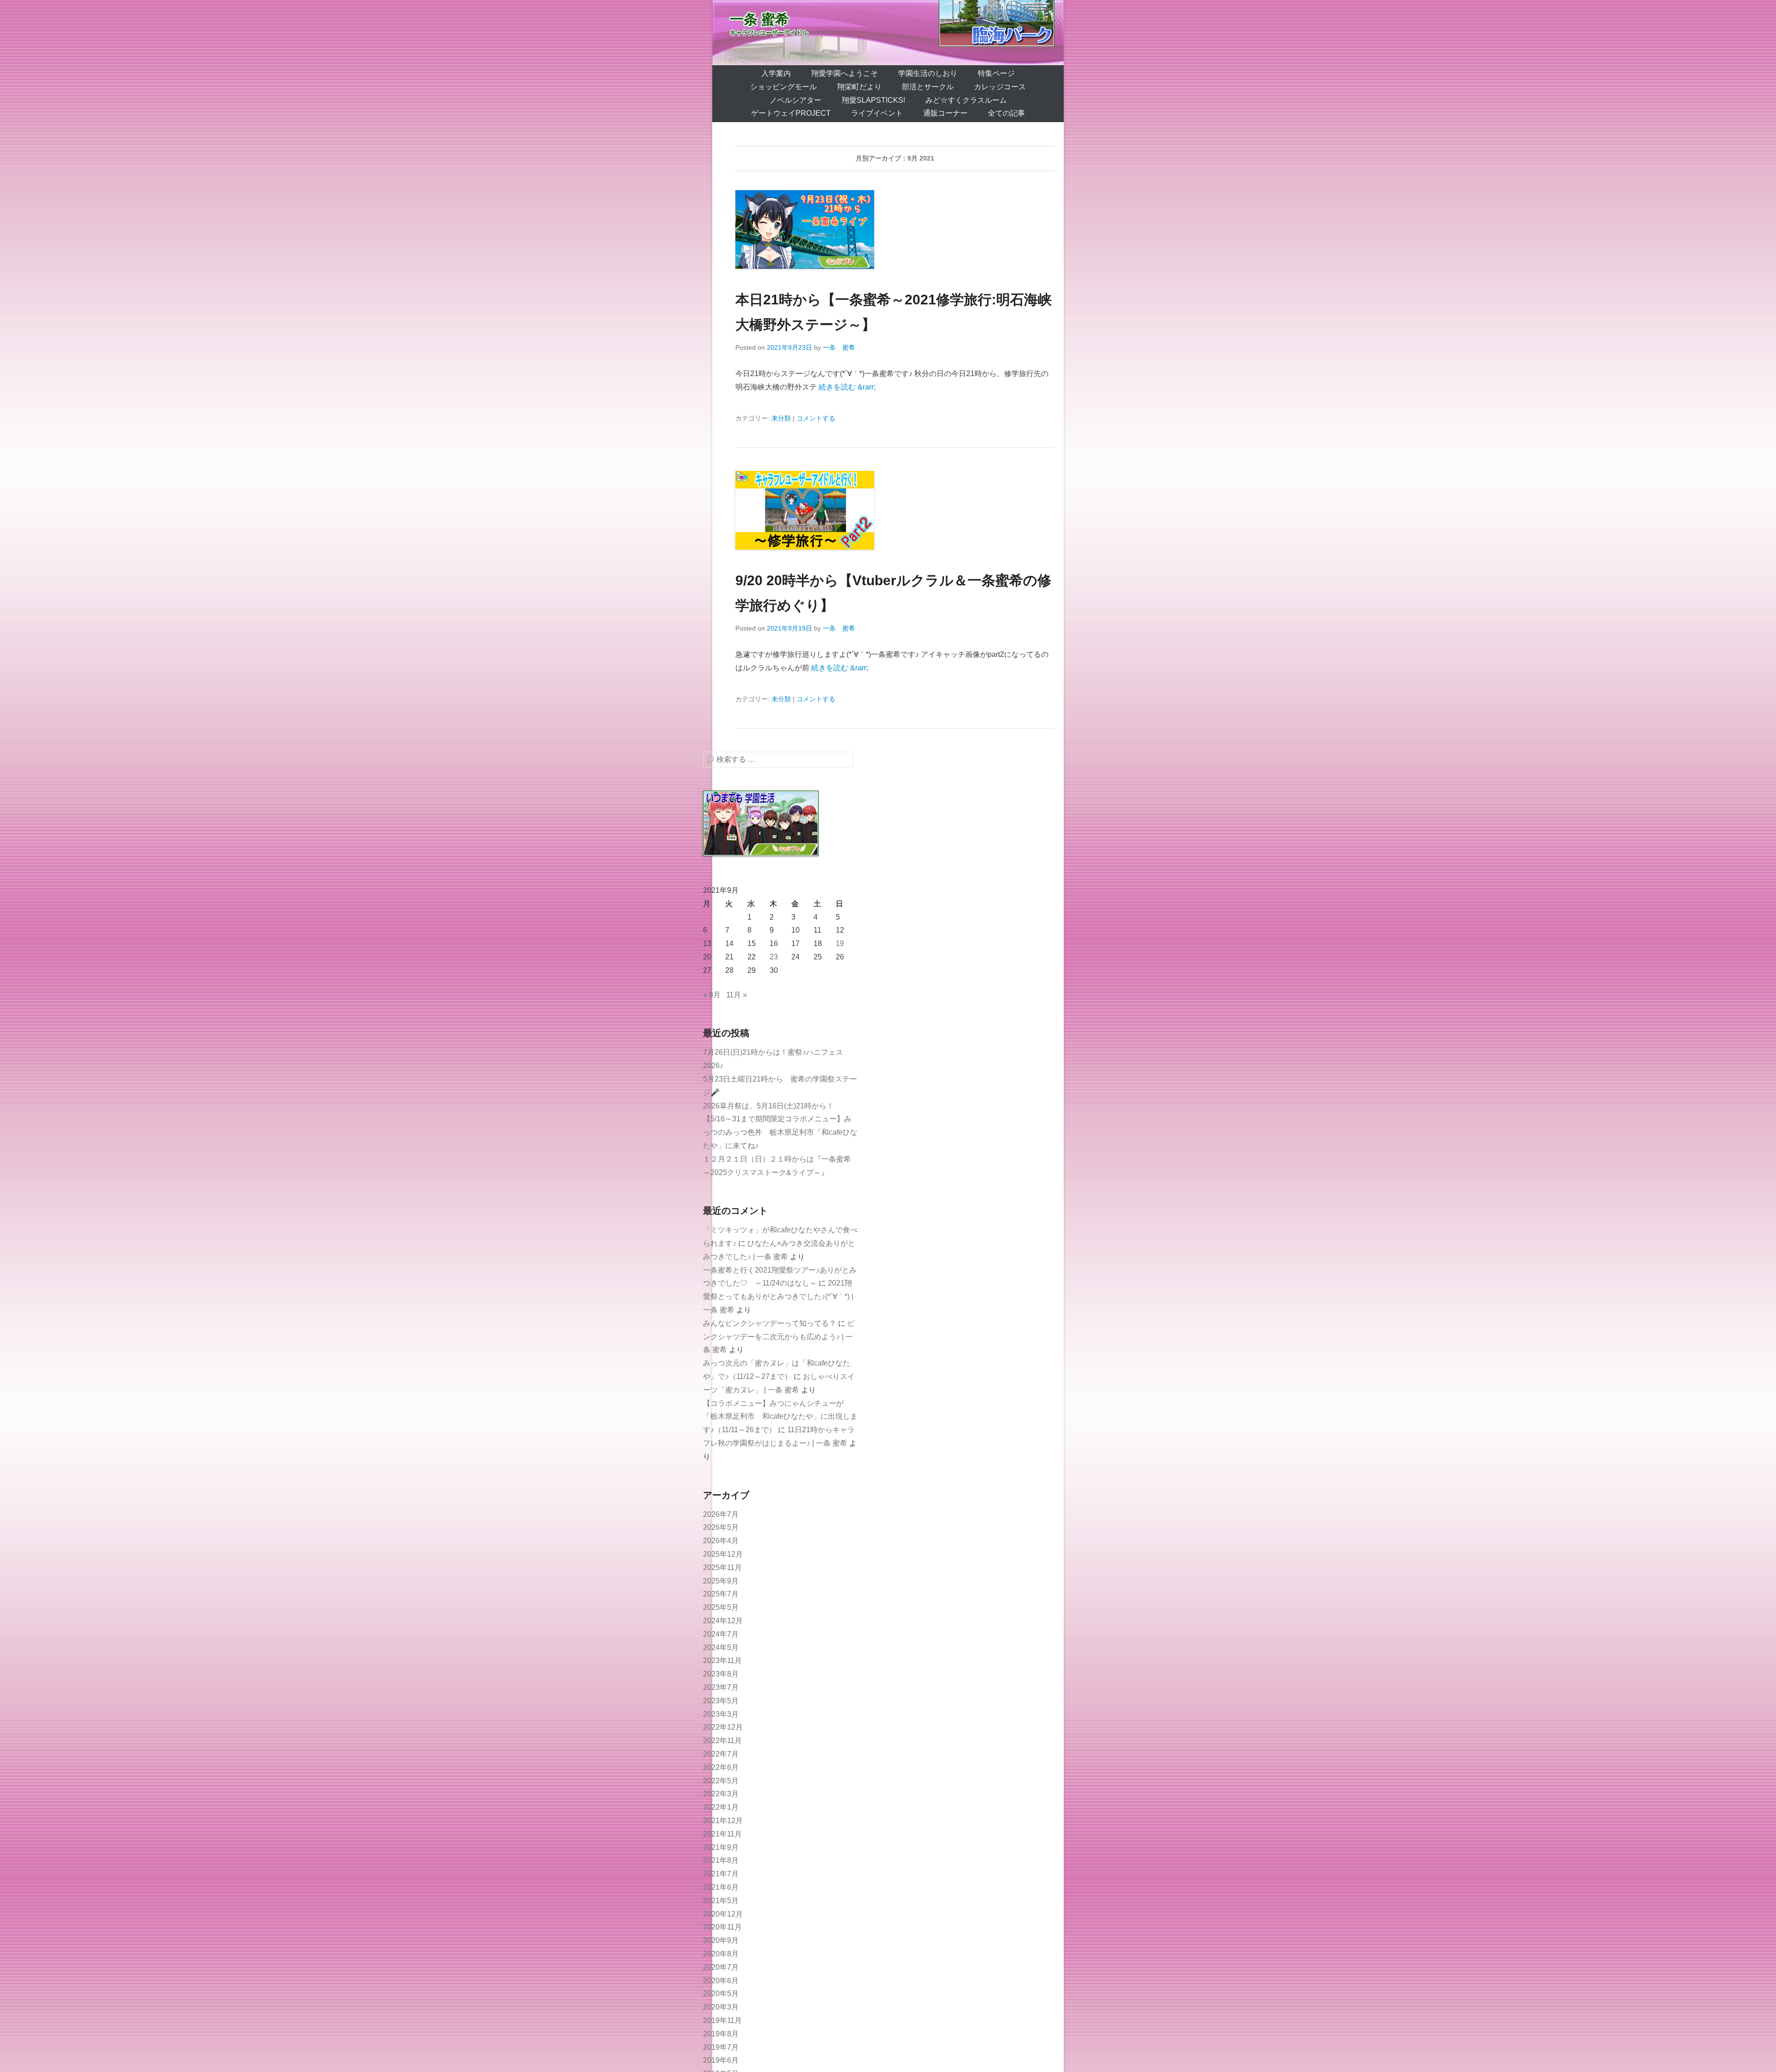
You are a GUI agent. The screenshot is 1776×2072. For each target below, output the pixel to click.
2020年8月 (721, 1954)
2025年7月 (721, 1594)
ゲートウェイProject (791, 113)
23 (774, 957)
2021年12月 (723, 1821)
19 (840, 943)
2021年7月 (721, 1874)
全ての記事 (1006, 113)
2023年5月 (721, 1701)
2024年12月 (723, 1621)
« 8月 (712, 995)
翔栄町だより (859, 87)
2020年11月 (722, 1927)
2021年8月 (721, 1860)
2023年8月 (721, 1674)
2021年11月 (722, 1834)
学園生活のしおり (928, 73)
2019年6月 (721, 2060)
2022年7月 (721, 1754)
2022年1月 (721, 1807)
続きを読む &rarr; (847, 387)
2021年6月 (721, 1887)
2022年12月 (723, 1727)
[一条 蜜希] (888, 33)
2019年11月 (722, 2020)
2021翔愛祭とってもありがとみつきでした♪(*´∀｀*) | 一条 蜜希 (778, 1296)
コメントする (816, 418)
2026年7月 (721, 1514)
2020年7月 (721, 1967)
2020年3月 (721, 2007)
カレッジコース (1000, 87)
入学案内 (776, 73)
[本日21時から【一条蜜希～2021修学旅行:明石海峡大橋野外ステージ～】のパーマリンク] (895, 229)
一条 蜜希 (759, 19)
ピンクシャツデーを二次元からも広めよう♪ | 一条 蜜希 (779, 1337)
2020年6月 (721, 1981)
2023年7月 (721, 1687)
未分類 (781, 418)
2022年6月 (721, 1767)
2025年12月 (723, 1554)
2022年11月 (722, 1741)
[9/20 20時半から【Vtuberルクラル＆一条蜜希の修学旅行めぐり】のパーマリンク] (895, 510)
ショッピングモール (783, 87)
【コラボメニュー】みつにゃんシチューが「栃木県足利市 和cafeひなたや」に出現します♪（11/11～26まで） (780, 1417)
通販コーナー (945, 113)
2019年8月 (721, 2034)
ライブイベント (877, 113)
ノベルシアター (795, 100)
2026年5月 (721, 1527)
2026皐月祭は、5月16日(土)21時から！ (768, 1106)
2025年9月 (721, 1581)
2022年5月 (721, 1781)
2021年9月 (721, 1847)
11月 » (737, 995)
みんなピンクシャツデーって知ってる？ (770, 1323)
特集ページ (996, 73)
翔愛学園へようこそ (845, 73)
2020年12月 (723, 1914)
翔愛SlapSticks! (873, 100)
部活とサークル (928, 87)
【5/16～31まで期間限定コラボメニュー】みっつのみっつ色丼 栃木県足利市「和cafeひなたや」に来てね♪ (780, 1132)
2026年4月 (721, 1541)
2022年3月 (721, 1794)
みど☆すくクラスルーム (966, 100)
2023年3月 (721, 1714)
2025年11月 (722, 1568)
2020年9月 (721, 1940)
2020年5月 (721, 1994)
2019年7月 (721, 2047)
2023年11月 (722, 1661)
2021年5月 (721, 1901)
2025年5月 (721, 1607)
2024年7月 (721, 1634)
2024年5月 (721, 1648)
